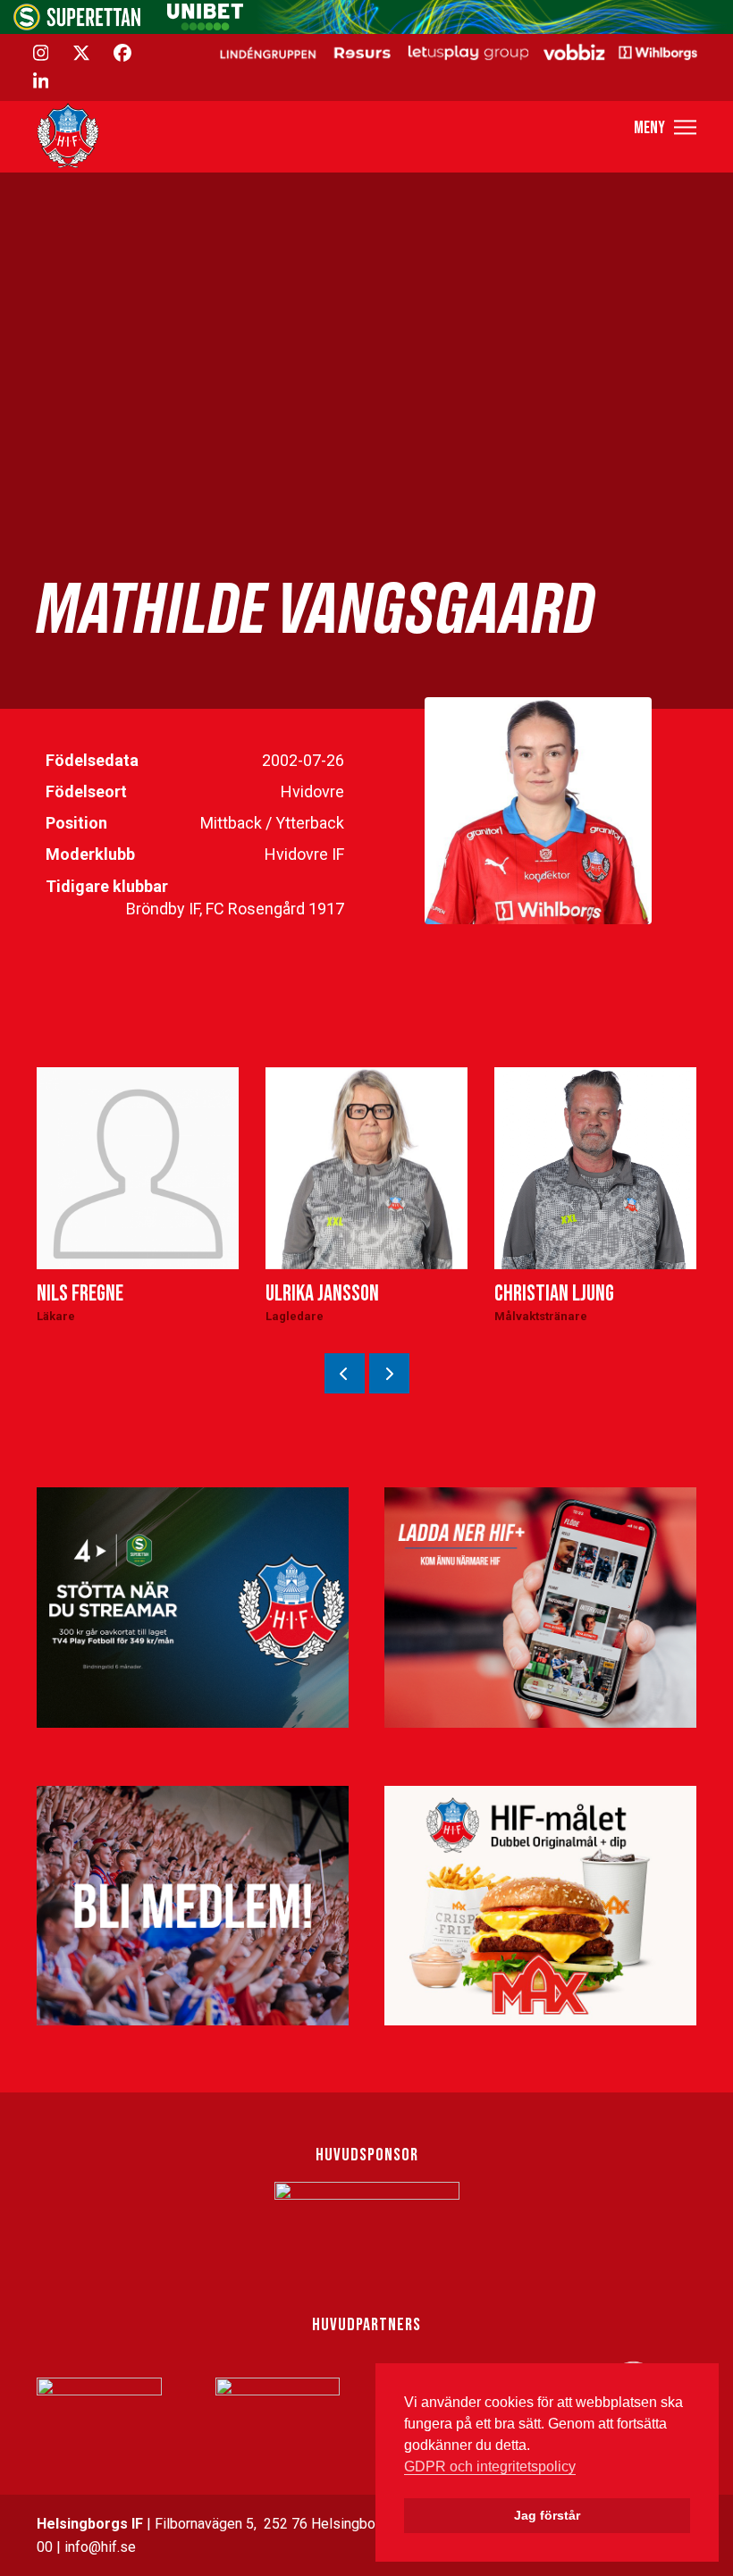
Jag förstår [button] (547, 2515)
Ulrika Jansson (322, 1294)
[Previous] (345, 1373)
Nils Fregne (80, 1294)
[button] (665, 127)
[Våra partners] (456, 52)
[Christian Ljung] (595, 1168)
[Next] (389, 1373)
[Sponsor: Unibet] (205, 25)
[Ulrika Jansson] (366, 1168)
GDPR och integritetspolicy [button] (490, 2467)
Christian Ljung (554, 1294)
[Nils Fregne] (138, 1168)
